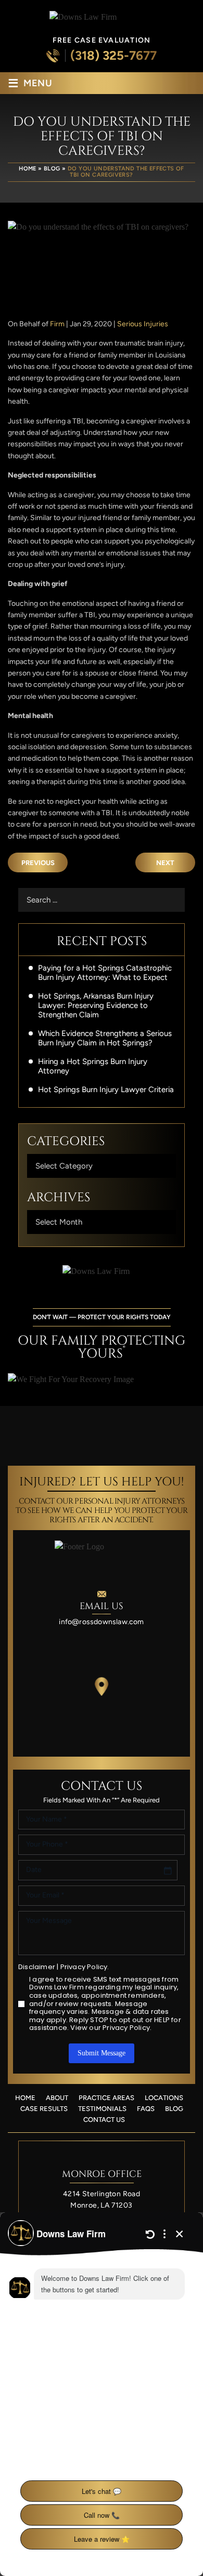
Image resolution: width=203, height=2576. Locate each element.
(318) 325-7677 (113, 56)
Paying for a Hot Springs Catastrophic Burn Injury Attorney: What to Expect (105, 973)
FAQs (146, 2109)
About (57, 2098)
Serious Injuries (143, 324)
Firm (57, 324)
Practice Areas (106, 2098)
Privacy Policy (126, 2028)
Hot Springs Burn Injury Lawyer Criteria (106, 1090)
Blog (174, 2109)
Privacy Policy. (85, 1967)
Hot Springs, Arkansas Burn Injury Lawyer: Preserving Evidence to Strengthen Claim (96, 1005)
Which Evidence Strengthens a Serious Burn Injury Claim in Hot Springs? (105, 1038)
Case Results (44, 2109)
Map (102, 1687)
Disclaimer (37, 1967)
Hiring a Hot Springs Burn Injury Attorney (93, 1066)
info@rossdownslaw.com (101, 1622)
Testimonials (102, 2109)
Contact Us (104, 2120)
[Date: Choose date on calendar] (168, 1870)
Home (25, 2098)
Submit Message (102, 2053)
